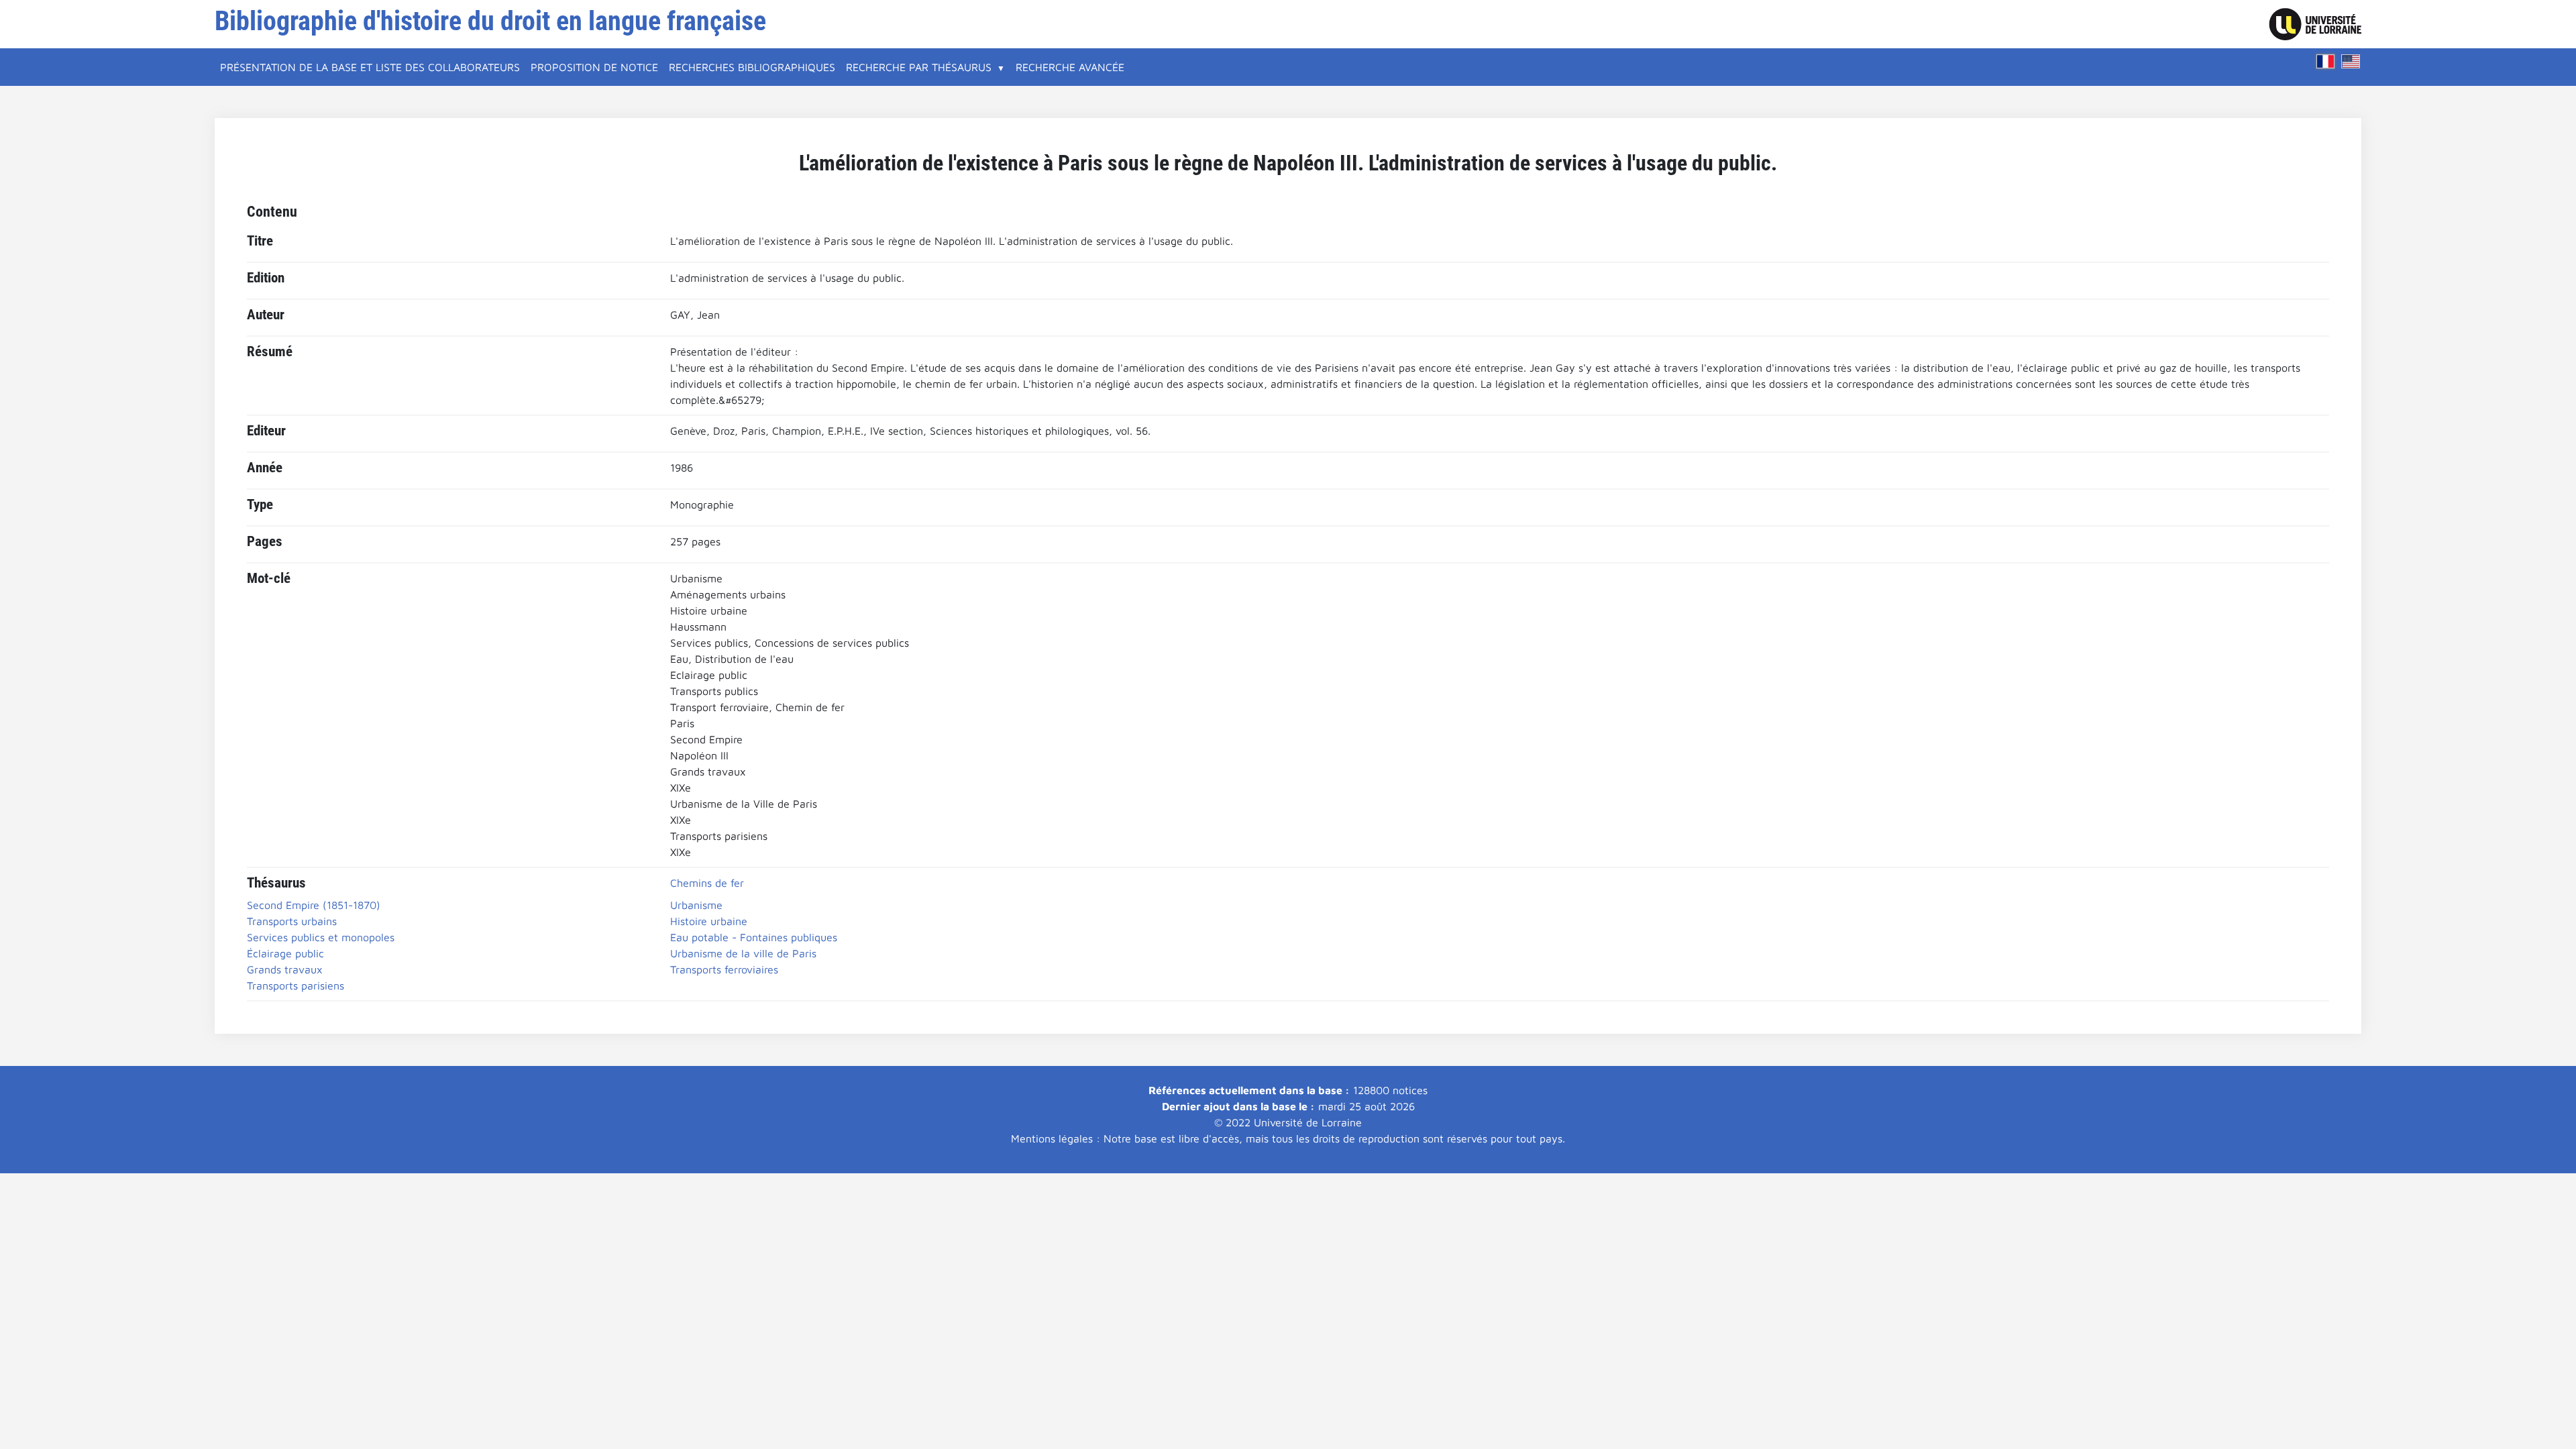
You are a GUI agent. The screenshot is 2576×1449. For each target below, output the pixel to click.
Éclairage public (285, 953)
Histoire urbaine (709, 921)
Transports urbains (292, 921)
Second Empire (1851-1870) (314, 905)
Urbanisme (696, 905)
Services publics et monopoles (321, 937)
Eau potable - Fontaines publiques (754, 937)
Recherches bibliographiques (752, 67)
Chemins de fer (707, 883)
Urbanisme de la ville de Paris (743, 953)
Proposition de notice (594, 67)
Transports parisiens (296, 985)
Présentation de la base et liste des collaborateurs (370, 67)
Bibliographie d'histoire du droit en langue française (490, 21)
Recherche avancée (1070, 67)
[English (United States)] (2351, 61)
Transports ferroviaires (724, 969)
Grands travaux (285, 969)
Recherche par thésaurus (919, 67)
